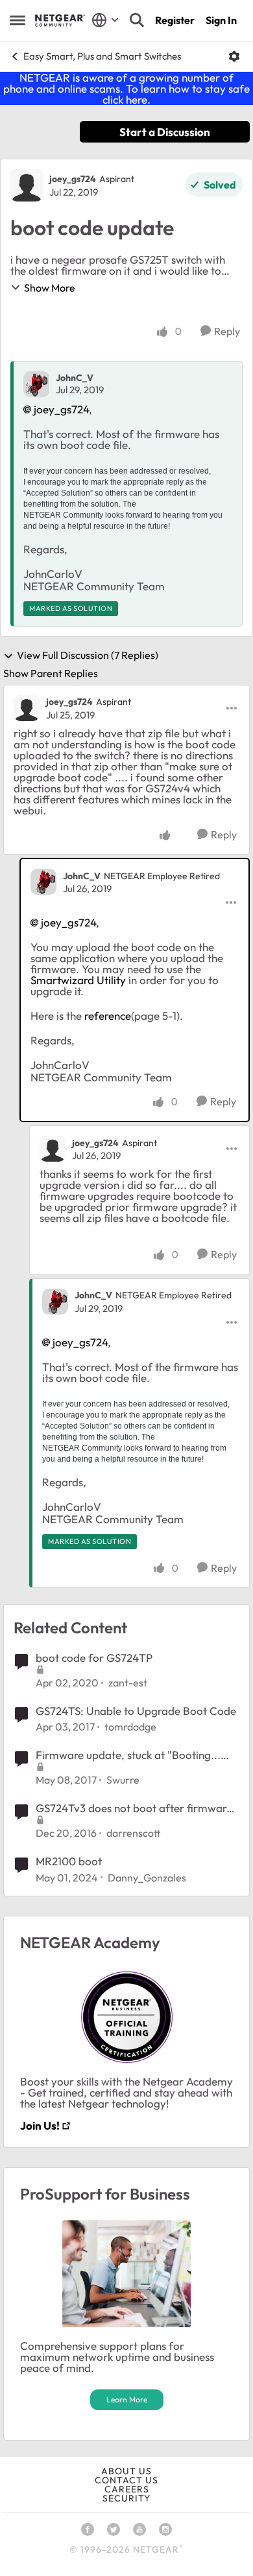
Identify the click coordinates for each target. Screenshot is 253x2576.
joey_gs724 (73, 179)
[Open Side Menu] (18, 20)
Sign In (221, 20)
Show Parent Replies (51, 673)
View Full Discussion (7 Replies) (88, 656)
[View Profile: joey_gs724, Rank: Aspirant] (27, 185)
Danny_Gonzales (147, 1878)
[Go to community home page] (60, 20)
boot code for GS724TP (94, 1658)
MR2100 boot (69, 1861)
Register (175, 20)
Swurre (123, 1780)
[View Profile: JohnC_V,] (36, 384)
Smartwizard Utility (78, 980)
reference (108, 1016)
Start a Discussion (165, 132)
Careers (127, 2489)
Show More (50, 288)
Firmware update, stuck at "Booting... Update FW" (128, 1755)
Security (126, 2498)
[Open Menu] (234, 56)
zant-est (128, 1683)
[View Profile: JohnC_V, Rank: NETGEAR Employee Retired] (43, 882)
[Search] (137, 20)
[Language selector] (105, 20)
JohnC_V (75, 378)
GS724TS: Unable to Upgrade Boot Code (136, 1711)
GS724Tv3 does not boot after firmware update (134, 1808)
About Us (126, 2471)
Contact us (126, 2480)
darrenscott (133, 1833)
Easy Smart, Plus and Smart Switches (102, 56)
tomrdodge (130, 1727)
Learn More (127, 2399)
